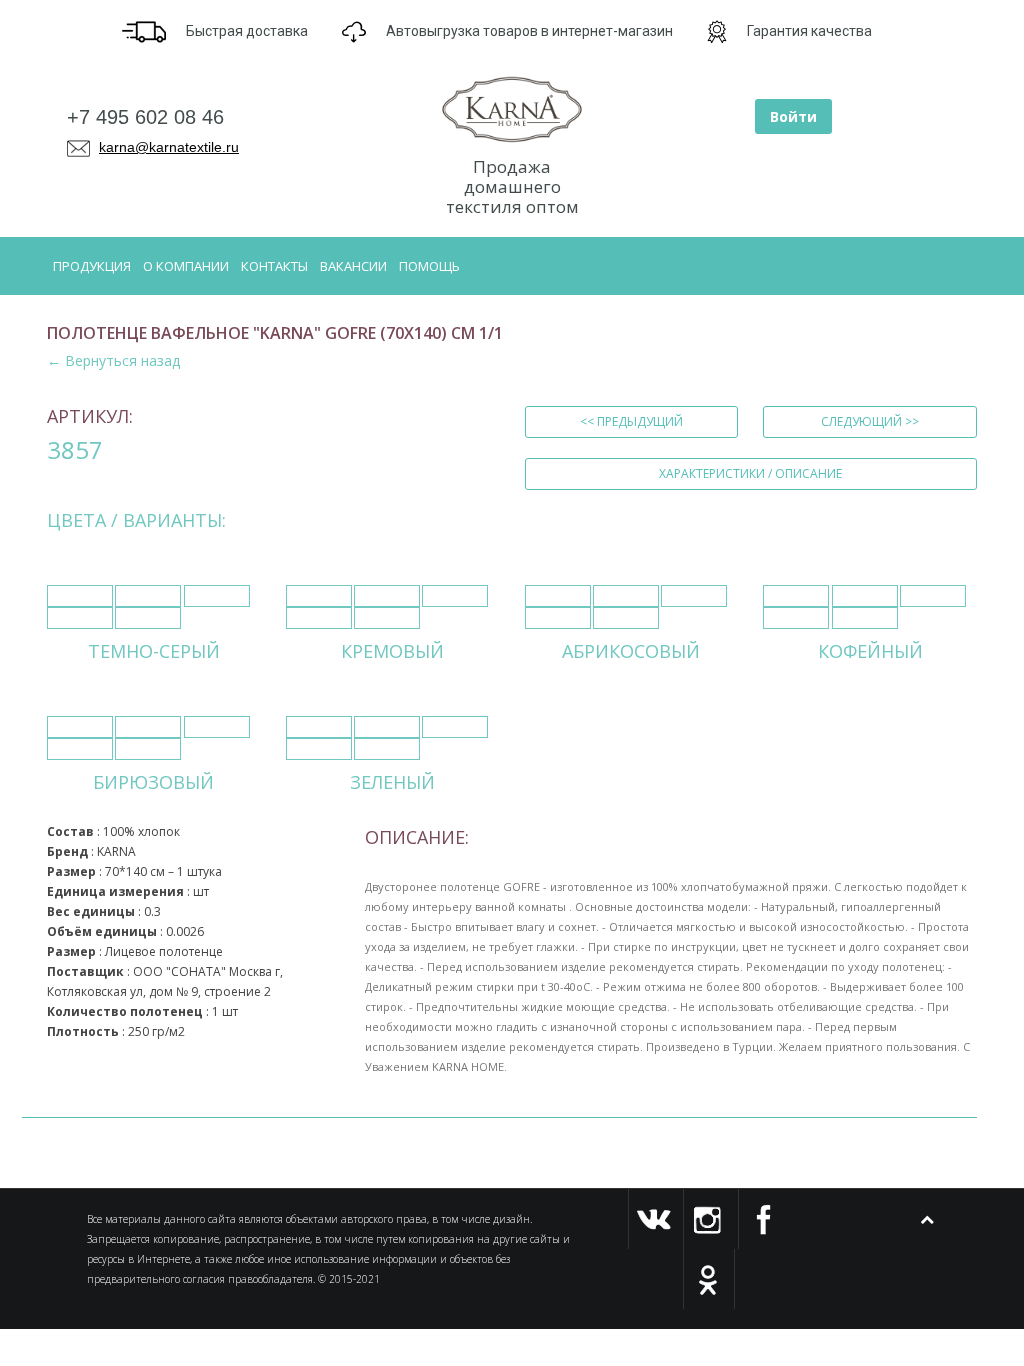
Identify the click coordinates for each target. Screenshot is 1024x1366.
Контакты (274, 266)
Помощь (429, 266)
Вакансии (353, 266)
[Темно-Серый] (80, 596)
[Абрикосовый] (558, 596)
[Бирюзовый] (80, 727)
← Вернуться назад (113, 360)
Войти (793, 116)
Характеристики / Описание (750, 473)
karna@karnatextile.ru (169, 147)
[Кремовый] (319, 596)
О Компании (186, 266)
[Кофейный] (796, 596)
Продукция (92, 266)
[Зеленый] (319, 727)
